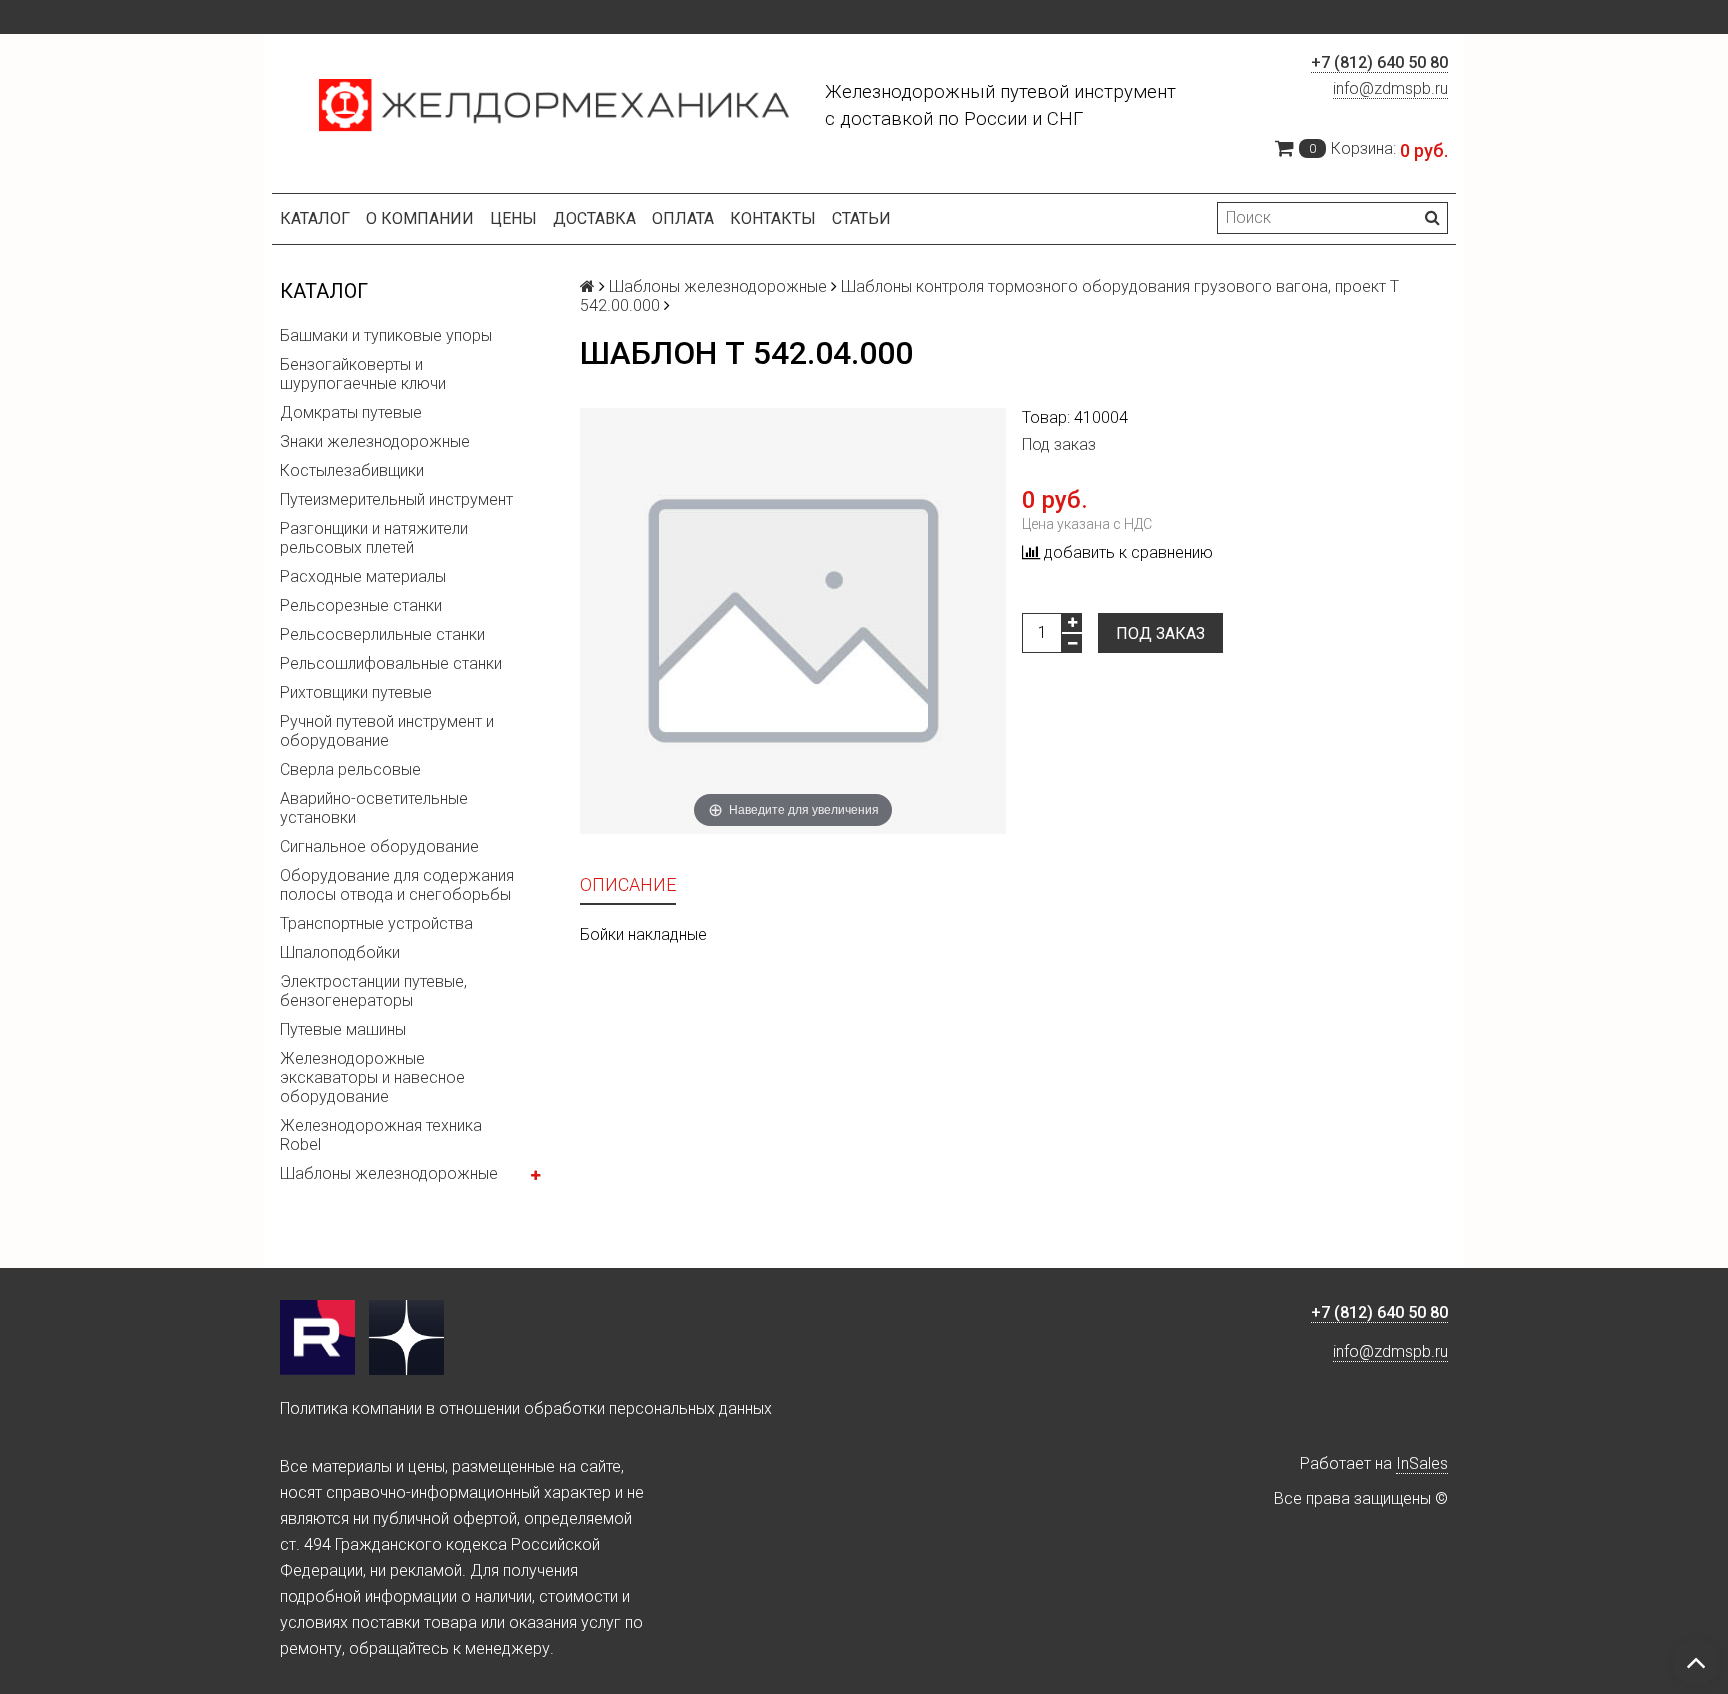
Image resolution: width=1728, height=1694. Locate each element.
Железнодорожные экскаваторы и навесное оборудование (372, 1077)
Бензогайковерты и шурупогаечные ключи (363, 374)
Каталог (315, 218)
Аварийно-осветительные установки (374, 808)
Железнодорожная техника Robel (381, 1135)
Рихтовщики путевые (356, 692)
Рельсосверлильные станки (382, 634)
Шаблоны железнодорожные (389, 1173)
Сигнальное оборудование (379, 846)
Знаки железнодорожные (375, 441)
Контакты (773, 218)
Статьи (861, 218)
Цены (513, 218)
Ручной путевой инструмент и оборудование (387, 731)
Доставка (594, 218)
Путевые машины (343, 1029)
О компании (420, 218)
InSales (1422, 1463)
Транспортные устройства (376, 923)
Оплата (683, 218)
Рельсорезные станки (361, 605)
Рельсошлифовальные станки (391, 663)
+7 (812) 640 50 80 (1379, 62)
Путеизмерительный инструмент (396, 499)
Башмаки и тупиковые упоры (386, 335)
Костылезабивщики (352, 470)
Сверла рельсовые (350, 769)
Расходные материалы (363, 576)
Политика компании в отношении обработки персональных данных (526, 1408)
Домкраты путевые (351, 412)
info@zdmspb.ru (1390, 88)
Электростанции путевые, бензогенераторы (373, 991)
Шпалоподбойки (340, 952)
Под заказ (1160, 633)
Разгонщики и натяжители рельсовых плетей (374, 538)
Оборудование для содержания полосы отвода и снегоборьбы (397, 885)
